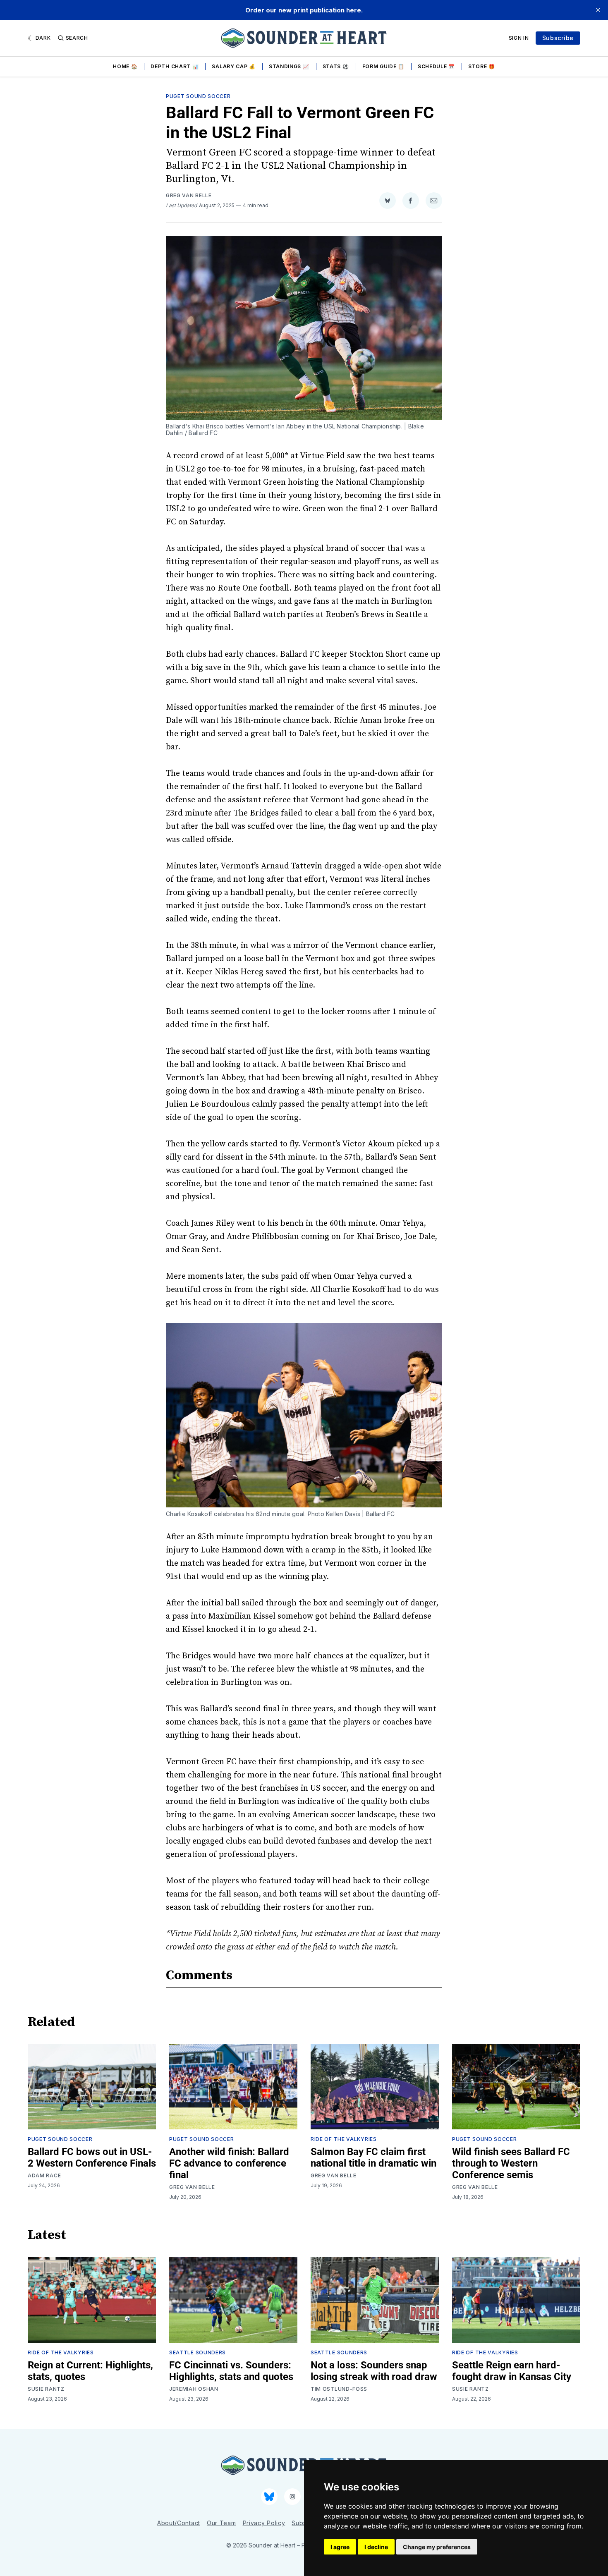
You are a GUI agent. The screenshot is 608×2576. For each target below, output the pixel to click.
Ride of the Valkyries (344, 2139)
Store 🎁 (482, 66)
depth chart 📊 (175, 66)
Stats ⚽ (336, 66)
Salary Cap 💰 (233, 66)
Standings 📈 (289, 66)
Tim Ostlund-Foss (339, 2389)
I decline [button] (376, 2547)
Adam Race (44, 2175)
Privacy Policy (264, 2523)
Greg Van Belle (189, 195)
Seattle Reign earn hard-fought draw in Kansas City (512, 2371)
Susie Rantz (46, 2389)
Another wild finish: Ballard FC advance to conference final (229, 2163)
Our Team (221, 2523)
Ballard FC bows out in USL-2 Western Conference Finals (92, 2157)
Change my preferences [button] (437, 2547)
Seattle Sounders (197, 2352)
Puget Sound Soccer (198, 96)
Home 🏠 (125, 66)
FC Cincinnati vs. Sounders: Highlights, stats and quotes (231, 2371)
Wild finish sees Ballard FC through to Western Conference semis (511, 2163)
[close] (598, 10)
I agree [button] (340, 2547)
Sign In (519, 38)
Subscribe (558, 38)
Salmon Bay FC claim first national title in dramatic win (373, 2157)
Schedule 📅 (436, 66)
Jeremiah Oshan (194, 2389)
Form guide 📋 (383, 66)
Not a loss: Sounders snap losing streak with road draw (374, 2371)
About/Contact (179, 2523)
